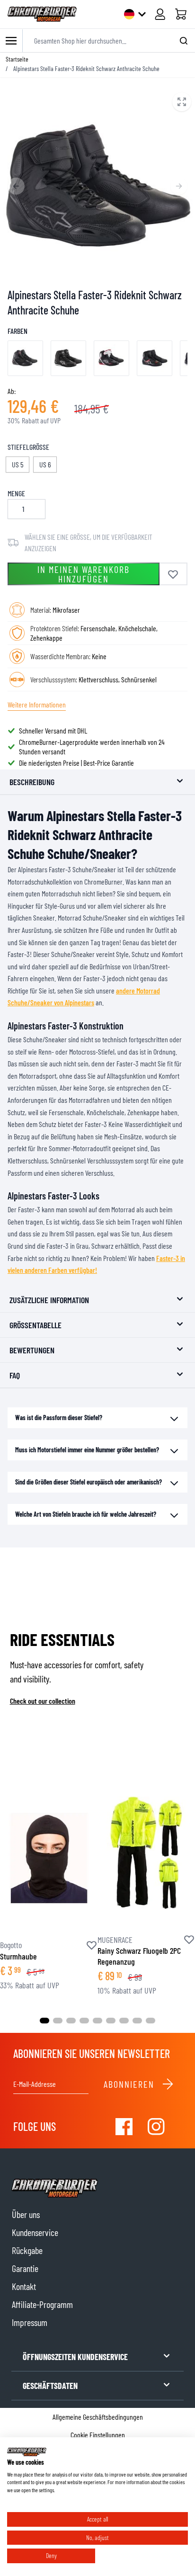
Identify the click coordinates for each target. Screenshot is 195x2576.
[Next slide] (179, 186)
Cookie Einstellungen (98, 2435)
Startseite (17, 59)
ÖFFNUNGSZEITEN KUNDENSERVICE (75, 2357)
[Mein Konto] (160, 14)
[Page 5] (97, 2021)
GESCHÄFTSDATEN (50, 2386)
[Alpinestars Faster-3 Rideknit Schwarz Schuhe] (68, 358)
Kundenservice (35, 2232)
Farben (18, 331)
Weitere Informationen (37, 704)
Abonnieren (129, 2084)
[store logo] (42, 14)
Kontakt (24, 2286)
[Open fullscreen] (97, 186)
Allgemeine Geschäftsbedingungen (98, 2417)
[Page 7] (124, 2021)
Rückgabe (27, 2250)
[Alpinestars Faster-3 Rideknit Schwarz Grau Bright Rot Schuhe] (155, 358)
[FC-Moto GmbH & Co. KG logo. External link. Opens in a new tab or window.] (27, 2452)
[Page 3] (71, 2021)
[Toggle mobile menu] (11, 40)
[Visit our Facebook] (124, 2127)
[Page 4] (84, 2021)
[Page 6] (111, 2021)
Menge (16, 493)
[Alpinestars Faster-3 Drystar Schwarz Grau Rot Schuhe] (25, 358)
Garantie (25, 2268)
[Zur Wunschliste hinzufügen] (173, 574)
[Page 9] (151, 2021)
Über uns (26, 2214)
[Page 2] (58, 2021)
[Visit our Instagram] (156, 2127)
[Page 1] (44, 2021)
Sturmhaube (18, 1956)
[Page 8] (137, 2021)
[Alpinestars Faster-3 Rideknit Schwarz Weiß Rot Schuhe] (111, 358)
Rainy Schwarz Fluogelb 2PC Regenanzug (139, 1956)
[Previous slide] (16, 186)
